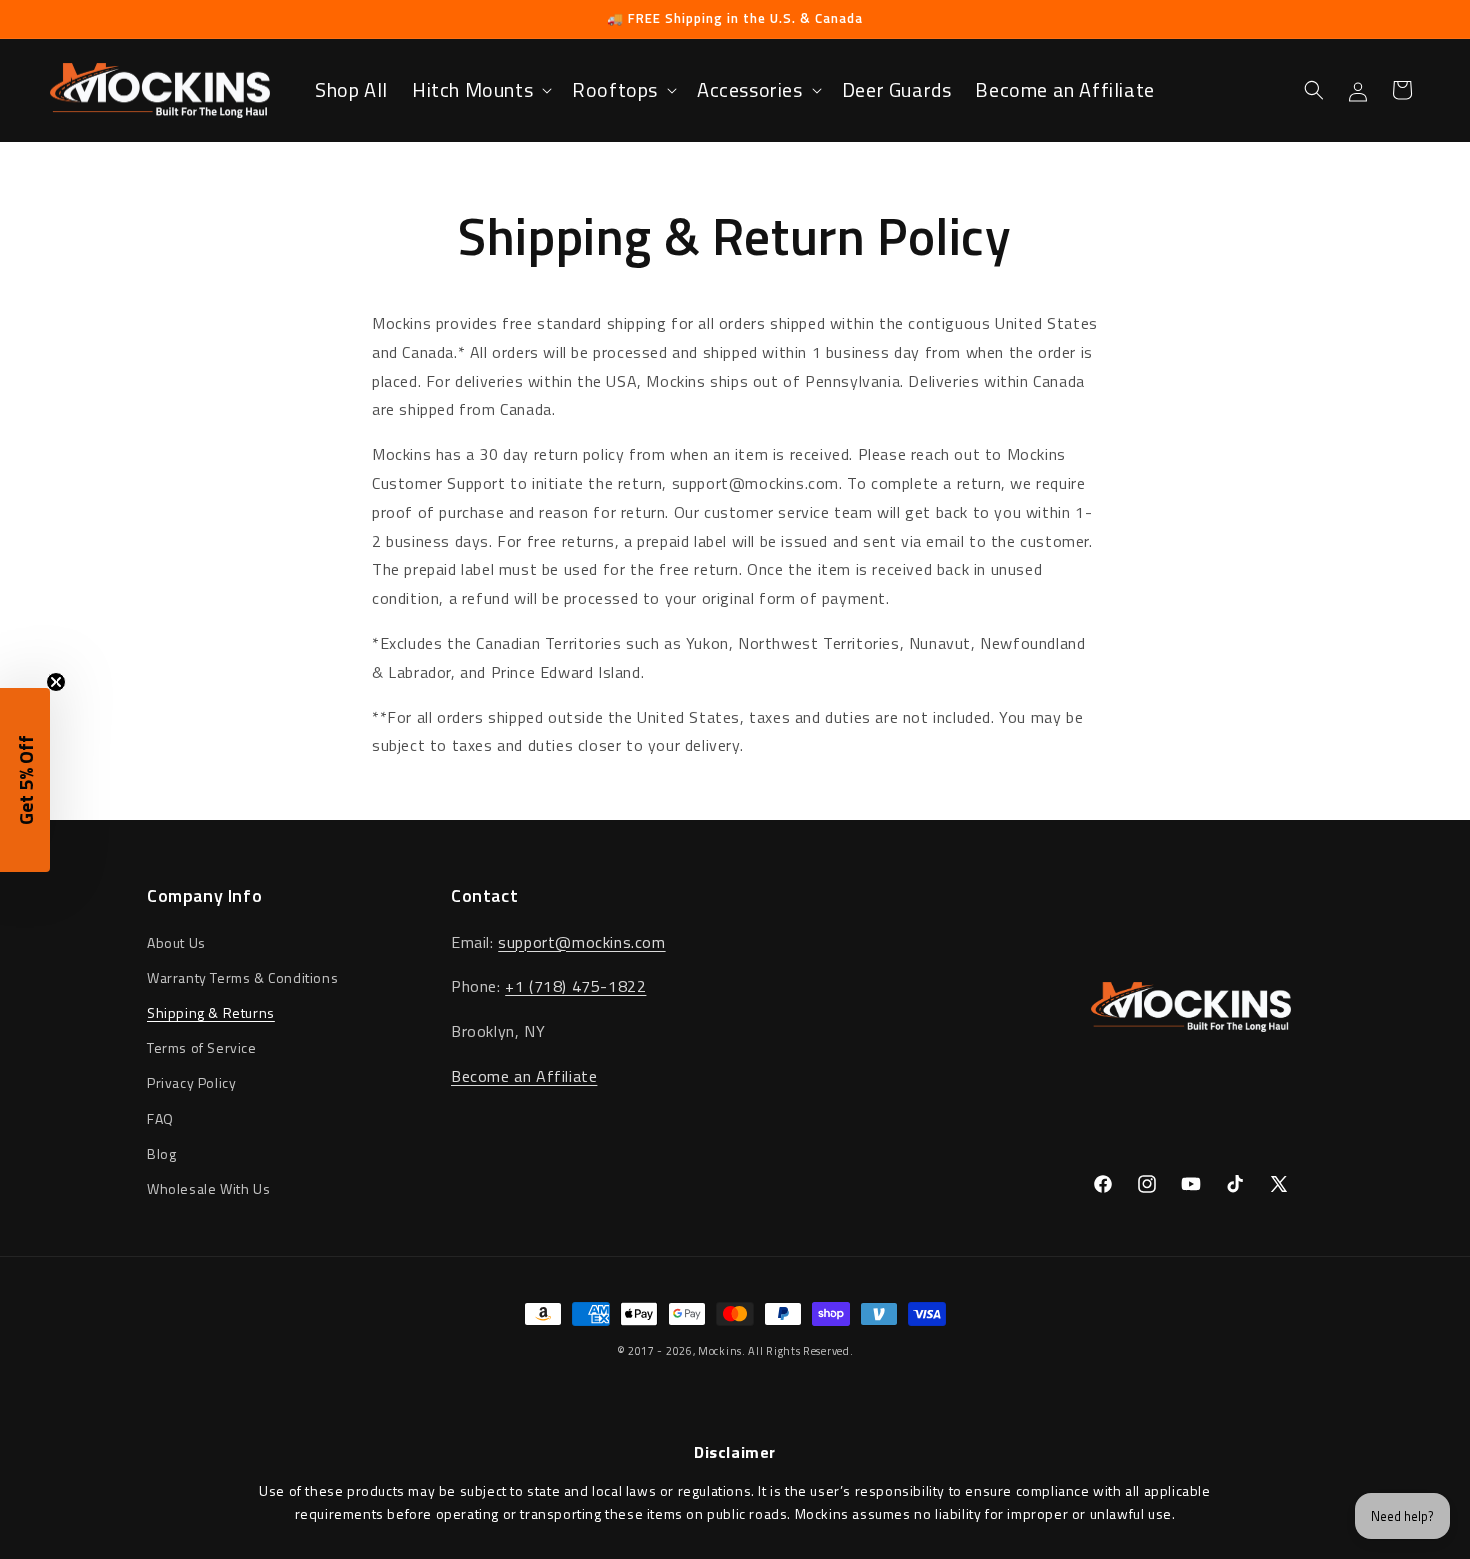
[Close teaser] (56, 682)
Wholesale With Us (208, 1188)
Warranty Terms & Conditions (242, 977)
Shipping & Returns (211, 1012)
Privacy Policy (191, 1082)
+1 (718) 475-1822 (575, 986)
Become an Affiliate (524, 1076)
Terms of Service (202, 1047)
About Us (176, 942)
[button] (480, 90)
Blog (161, 1153)
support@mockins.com (581, 942)
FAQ (160, 1118)
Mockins (720, 1351)
